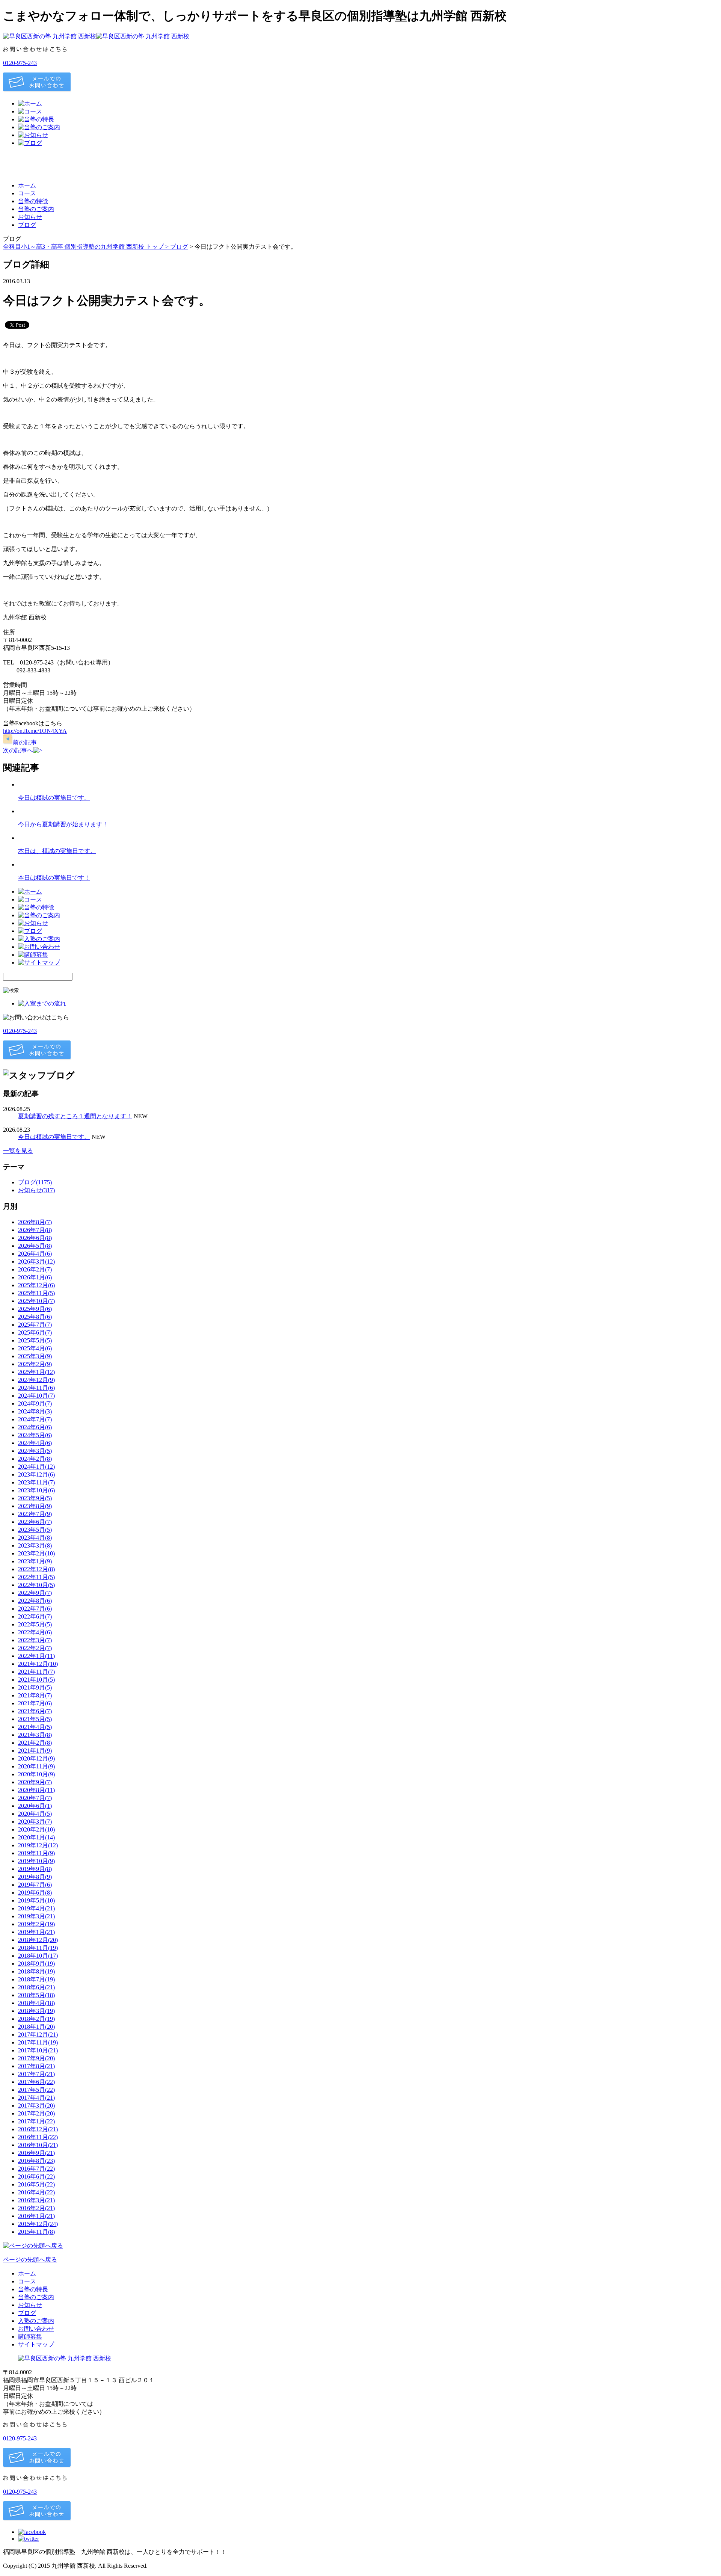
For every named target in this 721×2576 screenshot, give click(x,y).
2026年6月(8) (35, 1238)
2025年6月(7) (35, 1333)
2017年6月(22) (36, 2082)
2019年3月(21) (36, 1916)
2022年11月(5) (36, 1577)
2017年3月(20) (36, 2106)
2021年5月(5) (35, 1719)
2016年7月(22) (36, 2169)
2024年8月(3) (35, 1411)
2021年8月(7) (35, 1695)
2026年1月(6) (35, 1277)
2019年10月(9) (36, 1861)
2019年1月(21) (36, 1932)
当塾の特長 (33, 2289)
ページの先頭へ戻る (30, 2260)
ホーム (27, 185)
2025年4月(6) (35, 1348)
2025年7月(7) (35, 1325)
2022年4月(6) (35, 1632)
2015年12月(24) (38, 2224)
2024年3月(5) (35, 1451)
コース (27, 193)
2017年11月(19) (38, 2042)
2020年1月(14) (36, 1837)
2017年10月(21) (38, 2050)
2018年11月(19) (38, 1948)
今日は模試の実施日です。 (54, 798)
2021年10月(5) (36, 1680)
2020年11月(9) (36, 1766)
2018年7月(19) (36, 1979)
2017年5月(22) (36, 2090)
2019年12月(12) (38, 1845)
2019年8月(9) (35, 1877)
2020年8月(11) (36, 1790)
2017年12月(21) (38, 2035)
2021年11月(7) (36, 1672)
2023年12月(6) (36, 1474)
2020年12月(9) (36, 1758)
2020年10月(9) (36, 1774)
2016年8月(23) (36, 2161)
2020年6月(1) (35, 1806)
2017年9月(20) (36, 2058)
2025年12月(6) (36, 1285)
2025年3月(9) (35, 1356)
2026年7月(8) (35, 1230)
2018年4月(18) (36, 2003)
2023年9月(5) (35, 1498)
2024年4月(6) (35, 1443)
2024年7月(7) (35, 1419)
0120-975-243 (20, 63)
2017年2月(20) (36, 2113)
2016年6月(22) (36, 2177)
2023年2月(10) (36, 1553)
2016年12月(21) (38, 2129)
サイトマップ (36, 2344)
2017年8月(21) (36, 2066)
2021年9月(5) (35, 1687)
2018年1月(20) (36, 2027)
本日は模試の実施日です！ (54, 878)
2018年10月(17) (38, 1956)
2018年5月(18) (36, 1995)
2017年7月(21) (36, 2074)
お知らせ (30, 217)
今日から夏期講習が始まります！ (63, 824)
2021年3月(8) (35, 1735)
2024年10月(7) (36, 1396)
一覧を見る (18, 1151)
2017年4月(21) (36, 2098)
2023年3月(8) (35, 1545)
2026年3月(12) (36, 1262)
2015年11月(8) (36, 2232)
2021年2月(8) (35, 1743)
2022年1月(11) (36, 1656)
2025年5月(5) (35, 1340)
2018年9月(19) (36, 1964)
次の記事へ (18, 750)
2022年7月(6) (35, 1609)
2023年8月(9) (35, 1506)
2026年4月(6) (35, 1254)
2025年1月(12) (36, 1372)
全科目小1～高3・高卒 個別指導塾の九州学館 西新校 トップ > (87, 247)
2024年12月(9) (36, 1380)
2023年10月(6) (36, 1490)
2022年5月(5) (35, 1624)
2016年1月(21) (36, 2216)
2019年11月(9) (36, 1853)
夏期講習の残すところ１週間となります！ (75, 1116)
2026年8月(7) (35, 1222)
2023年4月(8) (35, 1538)
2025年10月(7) (36, 1301)
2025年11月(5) (36, 1293)
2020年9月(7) (35, 1782)
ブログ (27, 225)
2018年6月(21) (36, 1987)
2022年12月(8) (36, 1569)
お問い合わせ (36, 2329)
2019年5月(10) (36, 1900)
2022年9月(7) (35, 1593)
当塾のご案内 (36, 209)
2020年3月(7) (35, 1822)
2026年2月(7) (35, 1269)
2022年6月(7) (35, 1616)
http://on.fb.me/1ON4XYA (35, 731)
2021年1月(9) (35, 1751)
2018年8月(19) (36, 1971)
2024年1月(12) (36, 1467)
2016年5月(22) (36, 2184)
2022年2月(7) (35, 1648)
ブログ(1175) (35, 1182)
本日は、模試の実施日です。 (57, 851)
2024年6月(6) (35, 1427)
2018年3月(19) (36, 2011)
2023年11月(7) (36, 1482)
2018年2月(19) (36, 2019)
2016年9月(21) (36, 2153)
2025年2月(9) (35, 1364)
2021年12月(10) (38, 1664)
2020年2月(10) (36, 1829)
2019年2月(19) (36, 1924)
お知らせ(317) (36, 1190)
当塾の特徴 (33, 201)
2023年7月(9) (35, 1514)
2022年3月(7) (35, 1640)
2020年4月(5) (35, 1814)
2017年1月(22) (36, 2121)
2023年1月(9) (35, 1561)
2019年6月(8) (35, 1893)
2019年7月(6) (35, 1885)
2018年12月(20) (38, 1940)
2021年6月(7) (35, 1711)
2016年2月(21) (36, 2208)
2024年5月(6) (35, 1435)
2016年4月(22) (36, 2192)
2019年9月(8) (35, 1869)
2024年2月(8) (35, 1459)
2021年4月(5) (35, 1727)
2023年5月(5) (35, 1530)
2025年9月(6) (35, 1309)
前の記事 (25, 742)
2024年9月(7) (35, 1404)
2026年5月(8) (35, 1246)
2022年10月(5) (36, 1585)
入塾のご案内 (36, 2321)
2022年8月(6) (35, 1601)
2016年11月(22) (38, 2137)
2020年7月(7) (35, 1798)
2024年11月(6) (36, 1388)
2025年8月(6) (35, 1317)
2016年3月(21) (36, 2200)
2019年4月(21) (36, 1908)
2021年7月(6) (35, 1703)
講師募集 (30, 2337)
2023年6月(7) (35, 1522)
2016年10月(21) (38, 2145)
